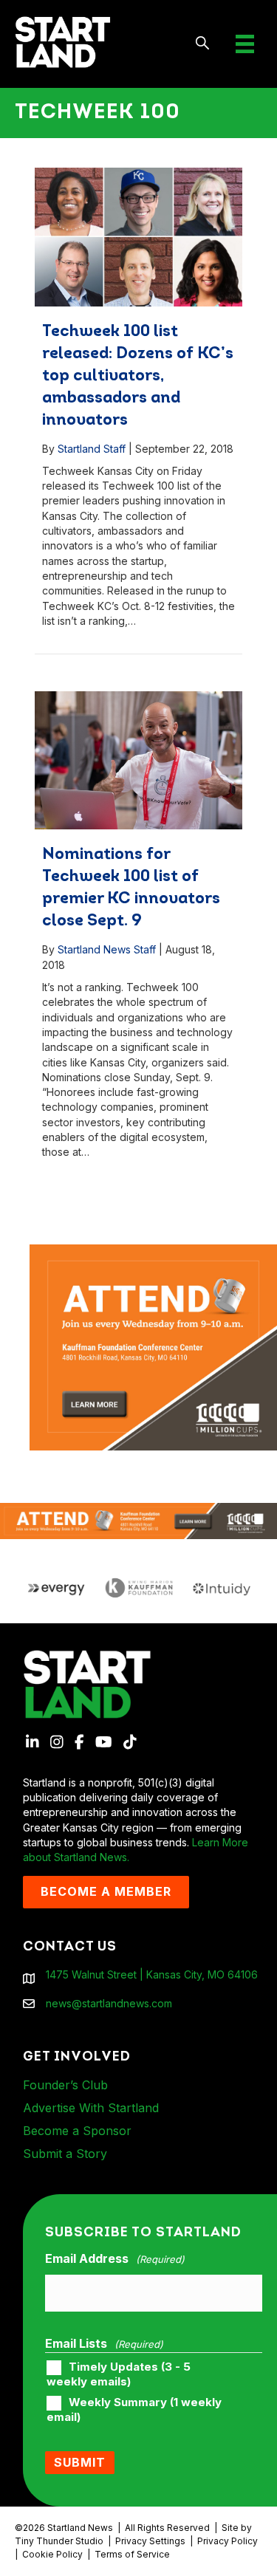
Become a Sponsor (77, 2131)
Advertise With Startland (91, 2108)
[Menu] (245, 44)
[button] (203, 44)
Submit (80, 2462)
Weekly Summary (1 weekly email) (134, 2410)
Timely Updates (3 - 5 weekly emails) (119, 2374)
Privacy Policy (228, 2541)
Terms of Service (132, 2554)
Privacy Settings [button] (150, 2541)
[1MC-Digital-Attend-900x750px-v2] (153, 1251)
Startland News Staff (107, 949)
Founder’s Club (65, 2085)
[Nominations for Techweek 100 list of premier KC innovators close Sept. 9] (138, 760)
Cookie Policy (52, 2554)
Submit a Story (65, 2154)
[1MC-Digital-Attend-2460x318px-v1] (138, 1520)
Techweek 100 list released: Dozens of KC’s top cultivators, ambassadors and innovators (138, 376)
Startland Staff (92, 449)
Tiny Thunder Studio (59, 2541)
